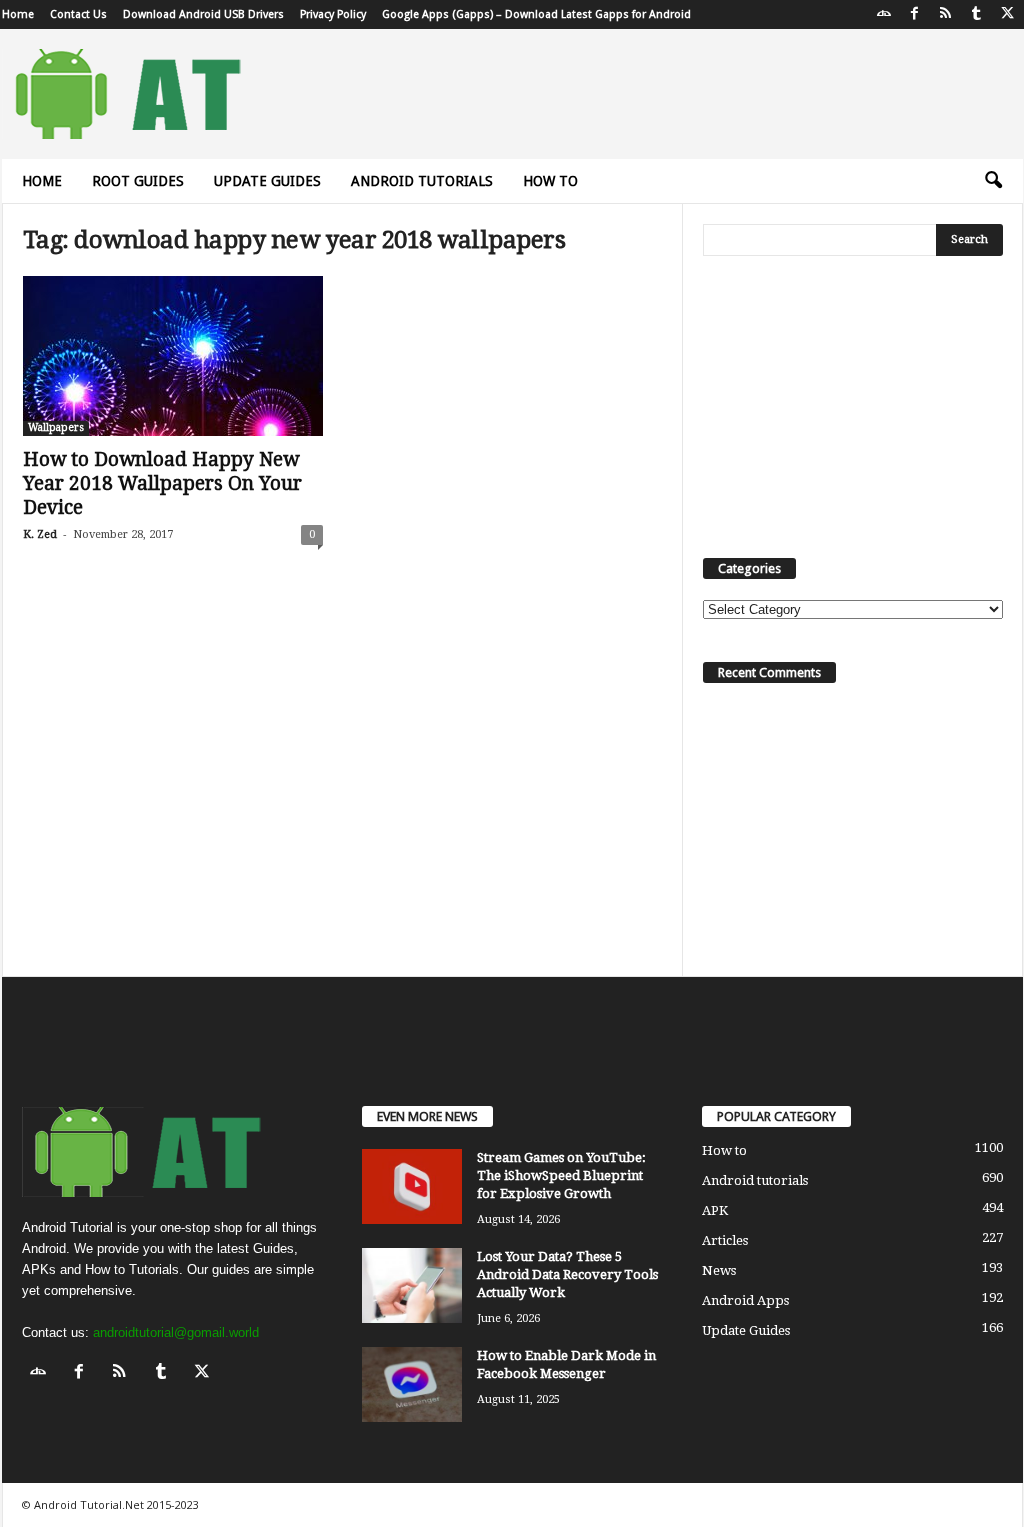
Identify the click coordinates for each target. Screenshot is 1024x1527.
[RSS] (946, 14)
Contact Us (78, 14)
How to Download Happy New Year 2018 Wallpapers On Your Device (162, 483)
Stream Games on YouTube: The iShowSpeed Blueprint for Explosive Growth (561, 1175)
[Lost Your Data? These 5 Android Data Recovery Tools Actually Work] (412, 1285)
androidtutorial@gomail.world (176, 1332)
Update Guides (267, 181)
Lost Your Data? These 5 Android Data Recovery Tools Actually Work (567, 1274)
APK (715, 1210)
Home (18, 14)
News (719, 1270)
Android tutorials (422, 181)
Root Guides (138, 181)
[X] (1008, 14)
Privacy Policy (333, 14)
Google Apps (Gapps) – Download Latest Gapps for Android (536, 14)
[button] (993, 181)
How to (550, 181)
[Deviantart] (884, 14)
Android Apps (745, 1300)
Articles (725, 1240)
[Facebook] (915, 14)
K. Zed (40, 534)
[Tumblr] (977, 14)
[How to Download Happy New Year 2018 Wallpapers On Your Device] (173, 356)
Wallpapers (56, 427)
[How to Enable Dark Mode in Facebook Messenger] (412, 1384)
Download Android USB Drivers (203, 14)
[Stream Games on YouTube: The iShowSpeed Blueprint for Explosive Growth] (412, 1186)
